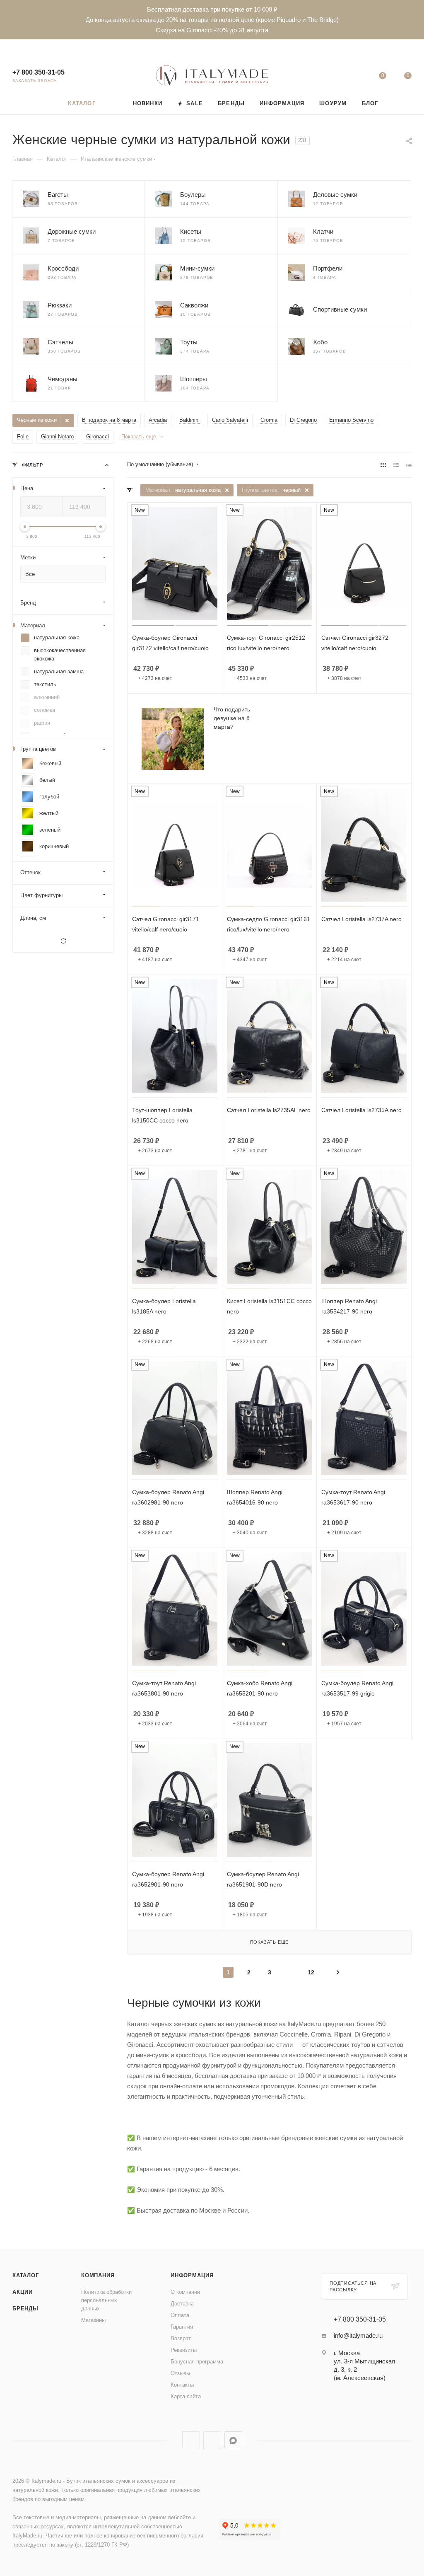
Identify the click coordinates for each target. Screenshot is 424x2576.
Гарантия (182, 2327)
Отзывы (180, 2373)
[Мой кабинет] (357, 77)
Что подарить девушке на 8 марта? (232, 718)
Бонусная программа (197, 2362)
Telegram (191, 2440)
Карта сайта (186, 2396)
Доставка (182, 2304)
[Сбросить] (63, 941)
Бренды (25, 2309)
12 (311, 1972)
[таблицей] (409, 465)
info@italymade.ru (358, 2335)
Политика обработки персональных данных (106, 2300)
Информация (192, 2275)
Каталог (26, 2275)
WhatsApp (212, 2440)
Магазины (93, 2320)
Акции (23, 2292)
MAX (233, 2440)
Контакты (182, 2385)
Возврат (181, 2338)
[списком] (396, 465)
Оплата (180, 2315)
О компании (185, 2292)
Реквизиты (184, 2350)
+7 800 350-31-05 (39, 72)
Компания (98, 2275)
